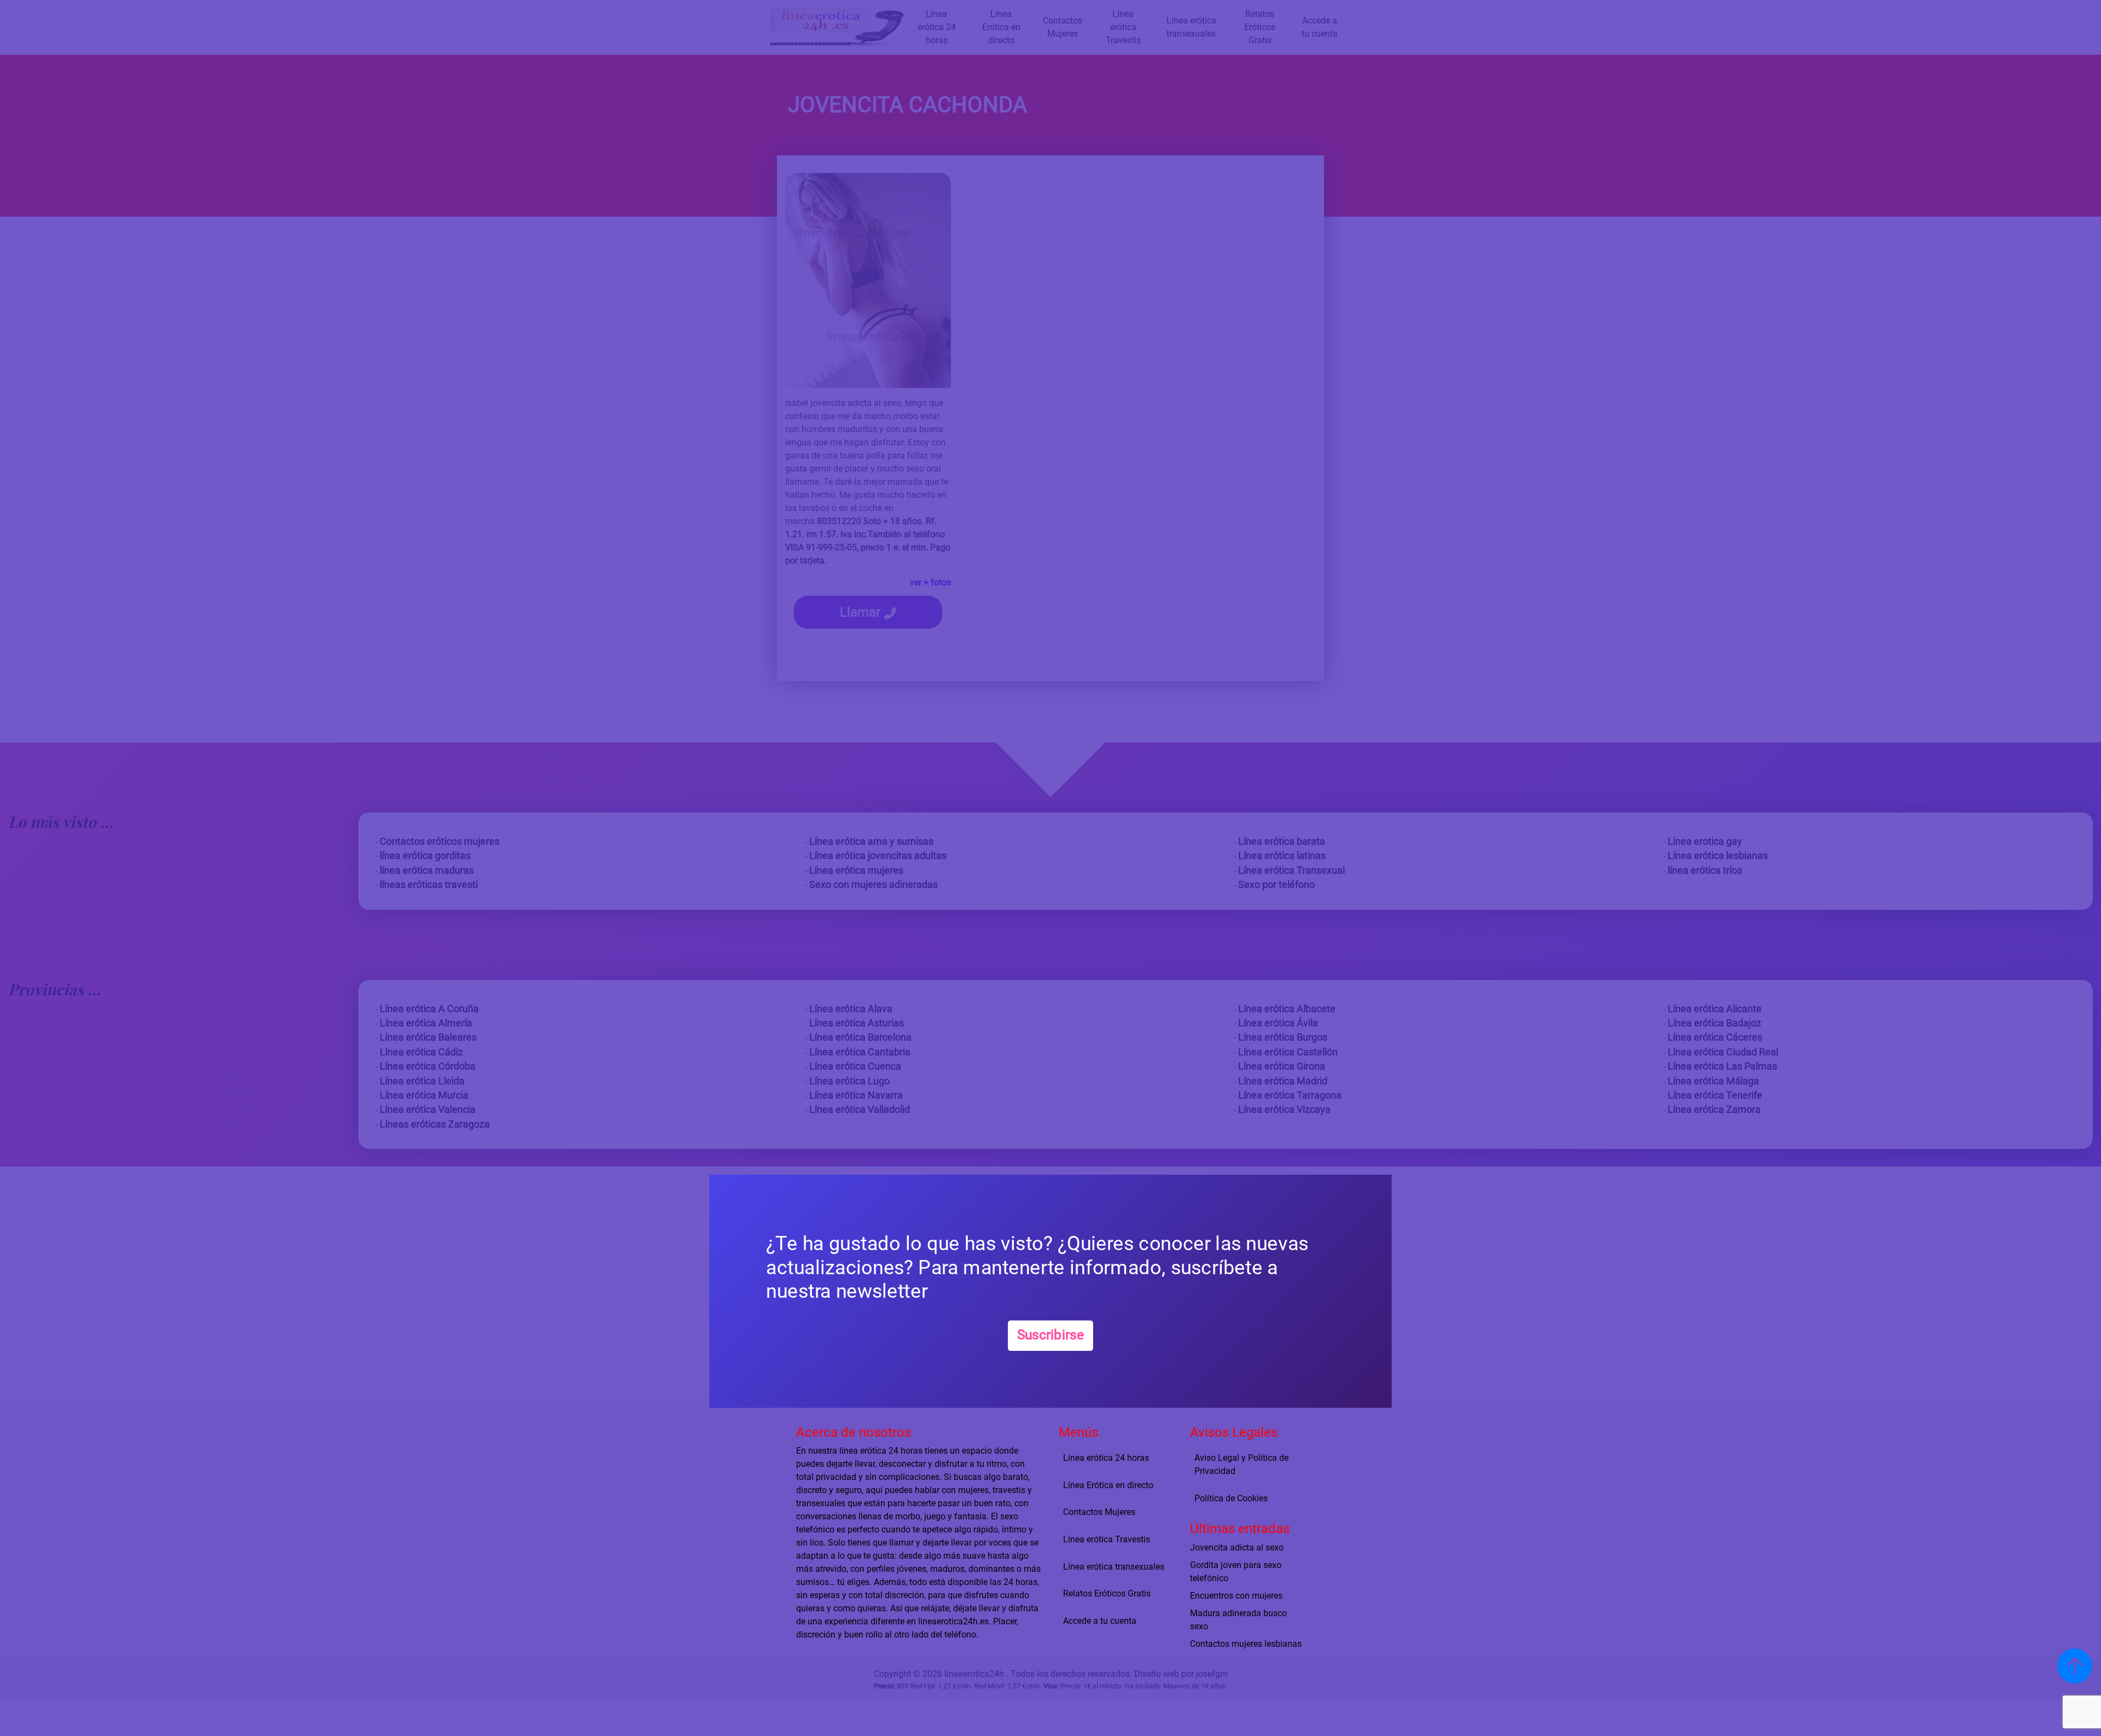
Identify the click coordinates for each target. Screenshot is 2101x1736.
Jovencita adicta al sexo (1237, 1547)
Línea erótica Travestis (1107, 1539)
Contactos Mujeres (1099, 1512)
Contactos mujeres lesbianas (1246, 1643)
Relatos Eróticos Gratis (1107, 1593)
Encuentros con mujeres (1236, 1595)
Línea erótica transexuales (1114, 1567)
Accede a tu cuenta (1100, 1621)
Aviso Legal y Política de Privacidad (1241, 1464)
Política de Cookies (1231, 1498)
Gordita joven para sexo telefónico (1236, 1571)
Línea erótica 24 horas (1106, 1458)
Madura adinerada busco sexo (1238, 1619)
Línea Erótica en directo (1108, 1485)
